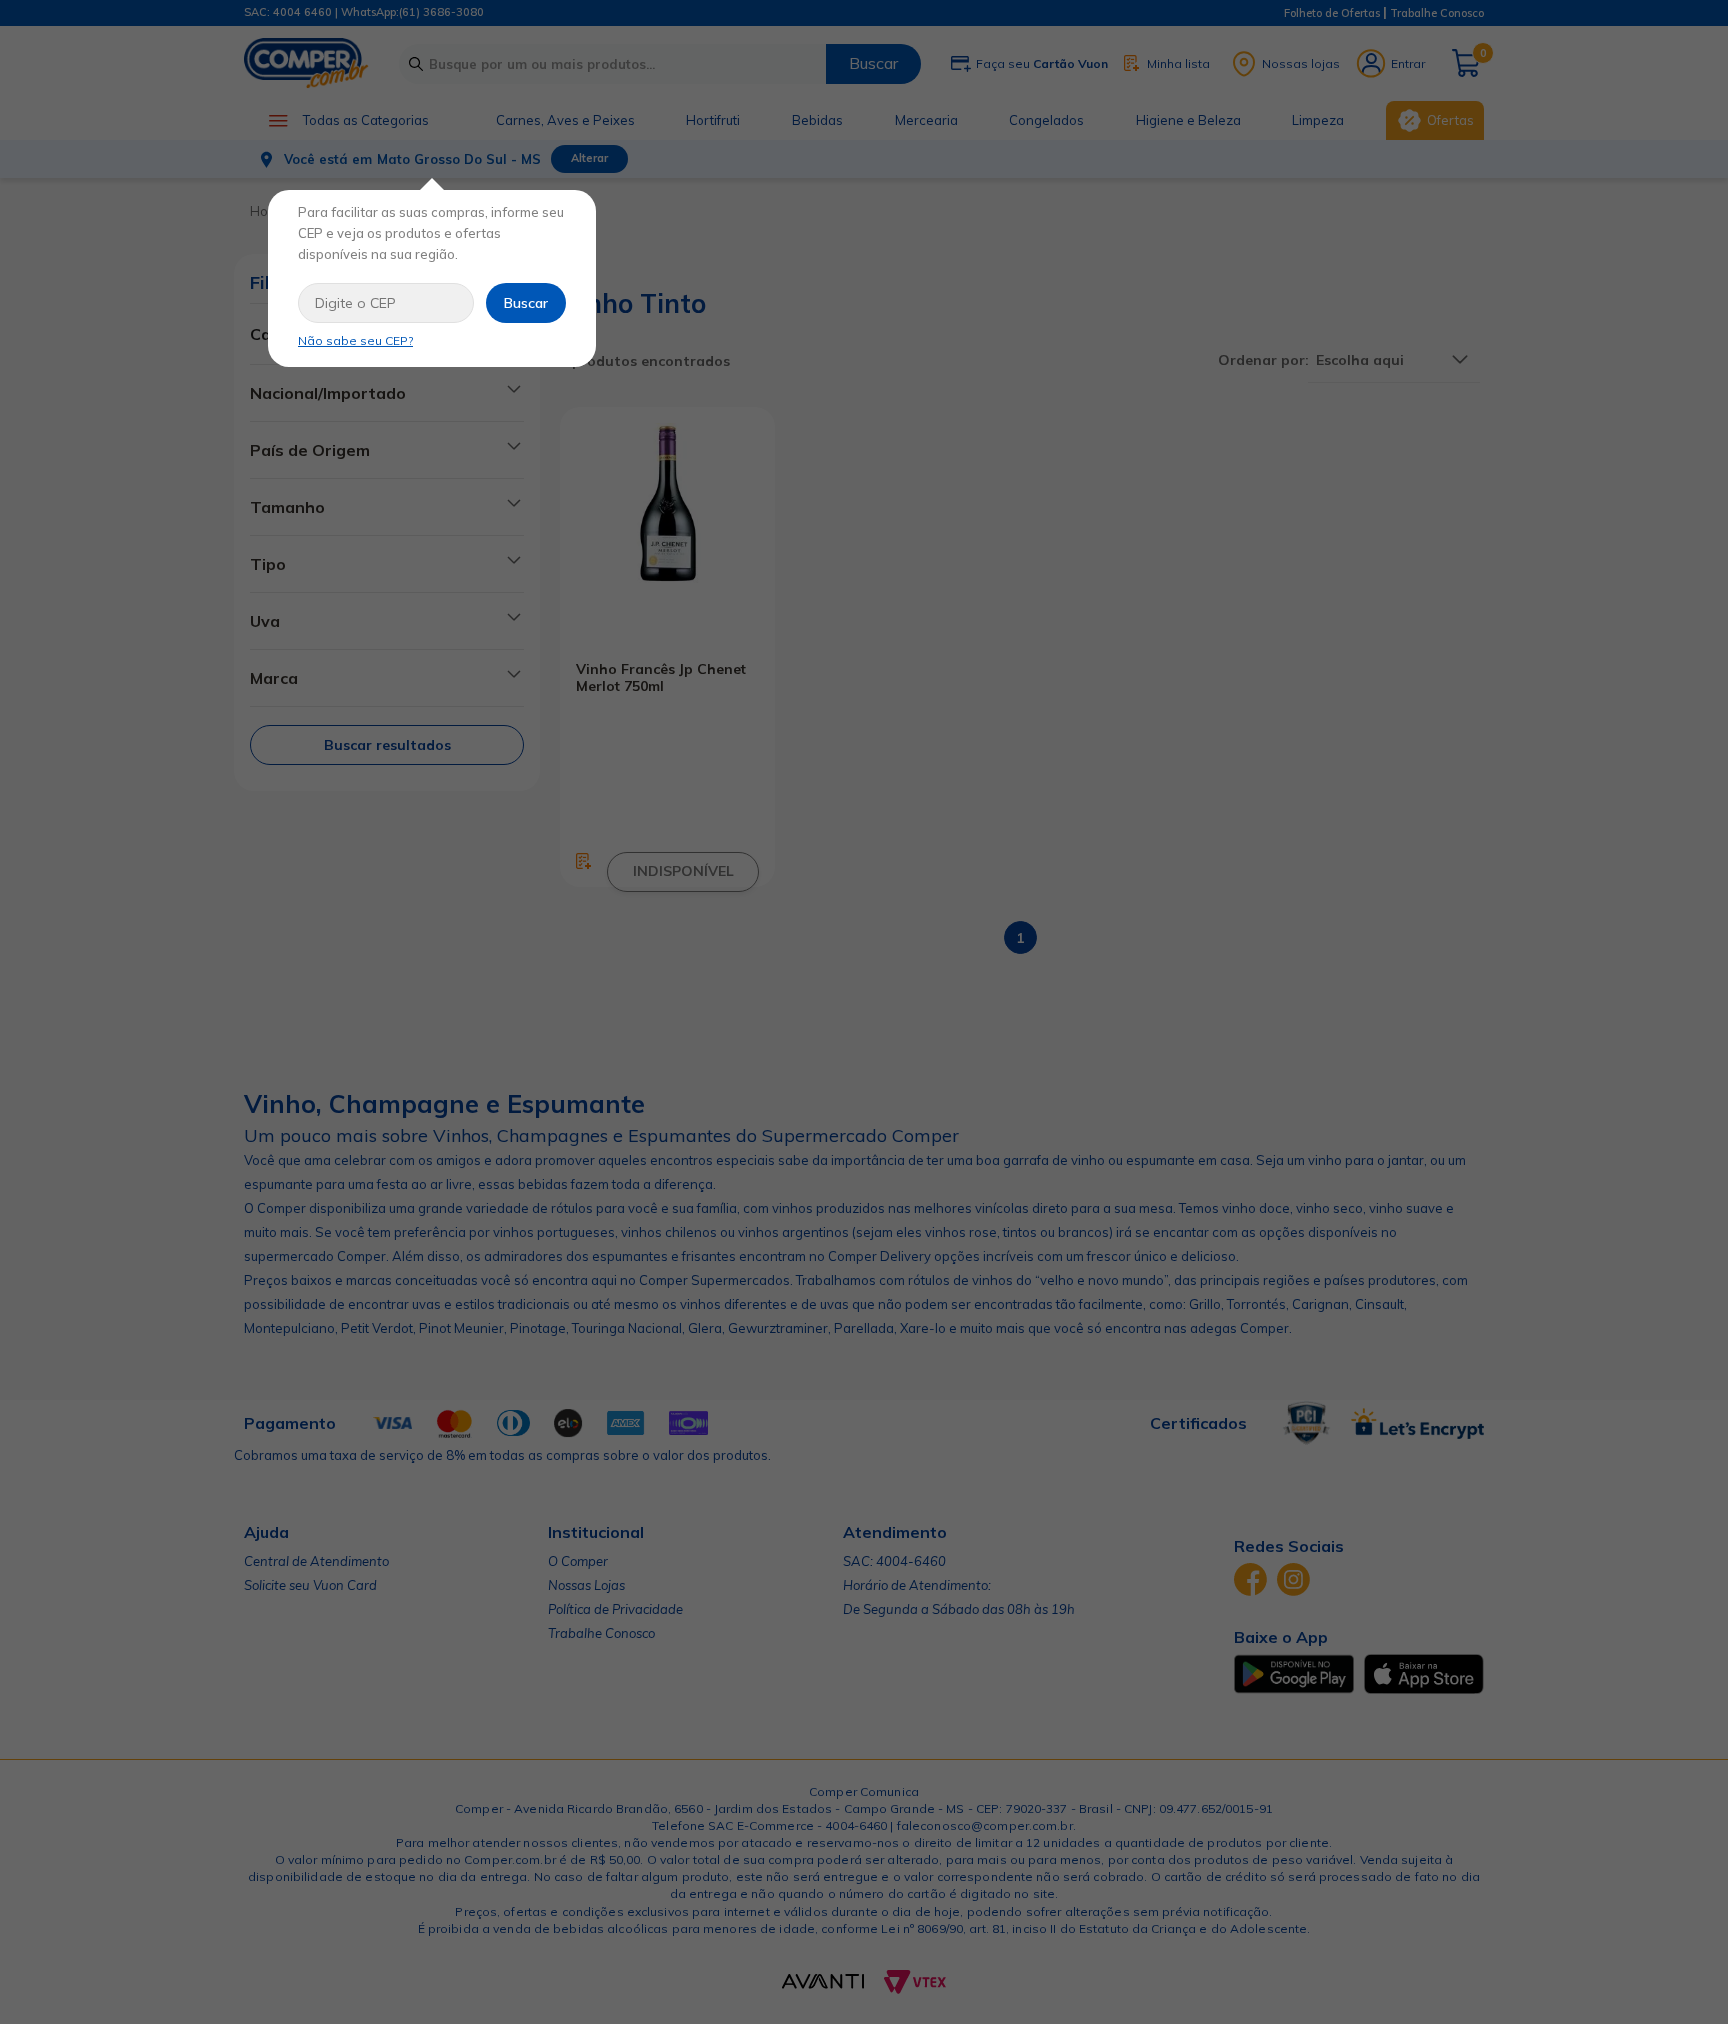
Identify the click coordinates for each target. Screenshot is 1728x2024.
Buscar (526, 303)
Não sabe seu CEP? (355, 340)
